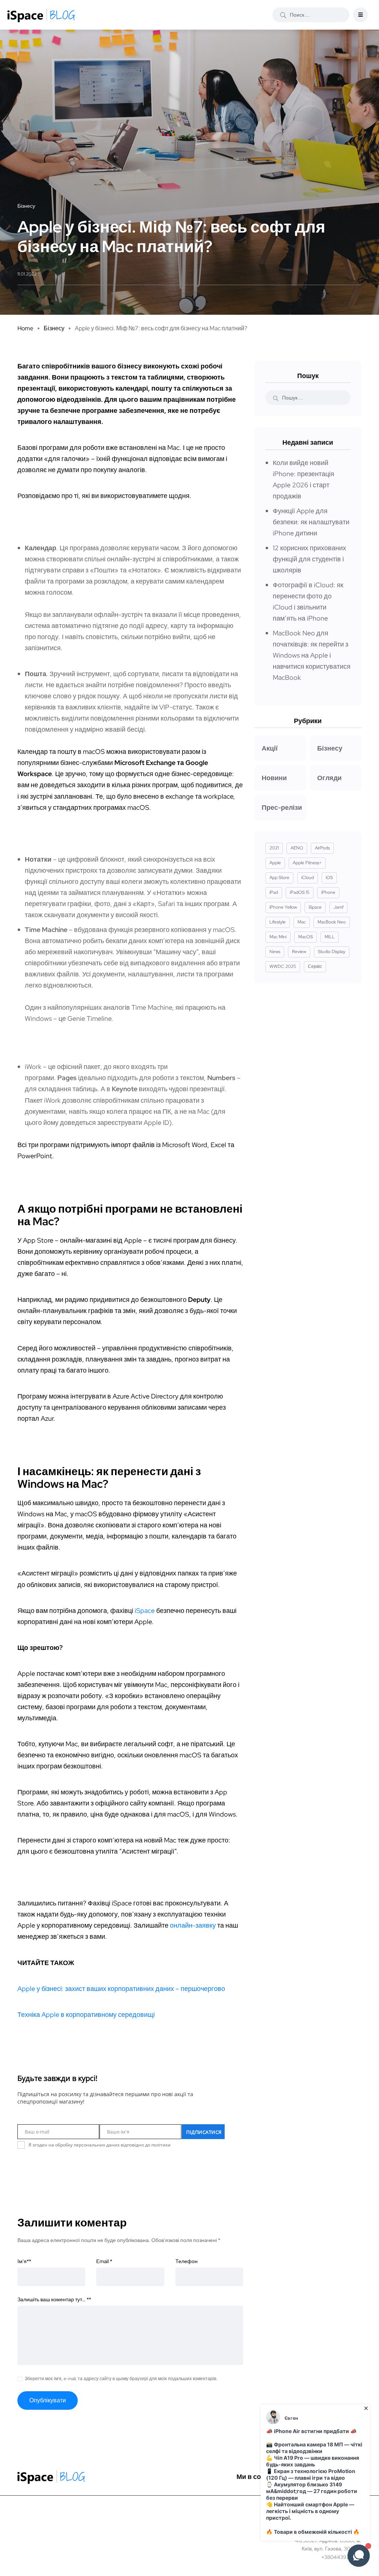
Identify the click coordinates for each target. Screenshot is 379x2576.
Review (299, 952)
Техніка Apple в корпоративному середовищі (86, 2014)
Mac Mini (278, 937)
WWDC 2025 (283, 966)
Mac (302, 922)
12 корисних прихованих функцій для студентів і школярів (309, 559)
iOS (329, 878)
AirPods (322, 848)
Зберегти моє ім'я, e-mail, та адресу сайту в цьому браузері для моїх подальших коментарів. (121, 2379)
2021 (274, 848)
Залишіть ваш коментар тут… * (54, 2299)
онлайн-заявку (193, 1925)
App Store (279, 878)
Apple (275, 863)
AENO (297, 848)
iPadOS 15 (300, 892)
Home (25, 328)
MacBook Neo (332, 922)
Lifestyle (278, 922)
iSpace (145, 1611)
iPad (274, 892)
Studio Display (332, 952)
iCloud (308, 878)
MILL (330, 937)
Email (104, 2261)
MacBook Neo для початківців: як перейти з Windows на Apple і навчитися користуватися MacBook (312, 655)
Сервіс (315, 966)
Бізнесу (54, 328)
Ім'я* (24, 2261)
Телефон (187, 2261)
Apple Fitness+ (307, 863)
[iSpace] (41, 15)
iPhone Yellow (283, 907)
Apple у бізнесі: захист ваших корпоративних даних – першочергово (121, 1989)
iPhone (328, 892)
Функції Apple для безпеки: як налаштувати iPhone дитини (311, 522)
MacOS (306, 937)
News (275, 952)
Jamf (338, 907)
